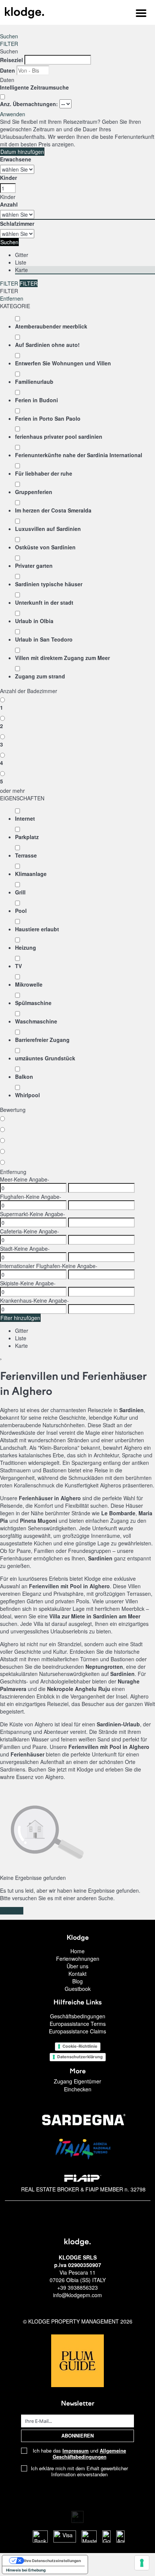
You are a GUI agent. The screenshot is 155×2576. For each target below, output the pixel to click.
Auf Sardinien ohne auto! (47, 345)
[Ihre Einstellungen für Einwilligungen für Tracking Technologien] (142, 2563)
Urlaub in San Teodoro (44, 639)
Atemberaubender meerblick (51, 326)
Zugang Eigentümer (77, 2081)
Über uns (77, 1966)
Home (77, 1951)
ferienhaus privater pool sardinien (59, 436)
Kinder (8, 178)
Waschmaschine (36, 1021)
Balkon (24, 1077)
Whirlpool (27, 1095)
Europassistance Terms (78, 2024)
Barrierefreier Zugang (42, 1040)
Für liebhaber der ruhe (44, 473)
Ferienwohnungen (78, 1959)
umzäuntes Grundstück (45, 1058)
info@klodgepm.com (77, 2295)
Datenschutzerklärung (80, 2057)
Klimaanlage (31, 874)
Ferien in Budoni (36, 400)
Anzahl (9, 204)
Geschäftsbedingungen (78, 2016)
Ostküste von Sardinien (45, 547)
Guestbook (78, 1989)
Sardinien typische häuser (49, 584)
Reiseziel (11, 60)
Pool (21, 911)
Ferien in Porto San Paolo (48, 418)
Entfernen (12, 298)
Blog (77, 1981)
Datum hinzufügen (22, 152)
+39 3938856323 (77, 2287)
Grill (20, 892)
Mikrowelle (29, 984)
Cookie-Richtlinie (80, 2046)
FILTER (9, 44)
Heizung (26, 947)
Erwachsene (16, 159)
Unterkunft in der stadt (44, 602)
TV (18, 966)
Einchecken (78, 2089)
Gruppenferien (34, 492)
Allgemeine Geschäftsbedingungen (90, 2454)
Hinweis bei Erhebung (26, 2570)
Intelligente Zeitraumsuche (35, 87)
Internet (25, 818)
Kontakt (77, 1974)
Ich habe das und (79, 2454)
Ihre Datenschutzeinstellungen (52, 2561)
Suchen (9, 36)
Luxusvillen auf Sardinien (48, 529)
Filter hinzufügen (20, 1318)
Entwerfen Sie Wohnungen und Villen (63, 363)
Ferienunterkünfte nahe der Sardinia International (79, 455)
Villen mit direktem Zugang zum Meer (62, 658)
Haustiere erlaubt (37, 929)
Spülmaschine (33, 1003)
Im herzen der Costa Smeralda (53, 510)
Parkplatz (27, 837)
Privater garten (34, 566)
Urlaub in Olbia (34, 621)
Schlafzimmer (17, 224)
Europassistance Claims (77, 2031)
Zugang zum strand (40, 676)
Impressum (76, 2451)
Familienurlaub (34, 382)
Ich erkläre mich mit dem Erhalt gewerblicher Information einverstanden (79, 2471)
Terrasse (26, 855)
